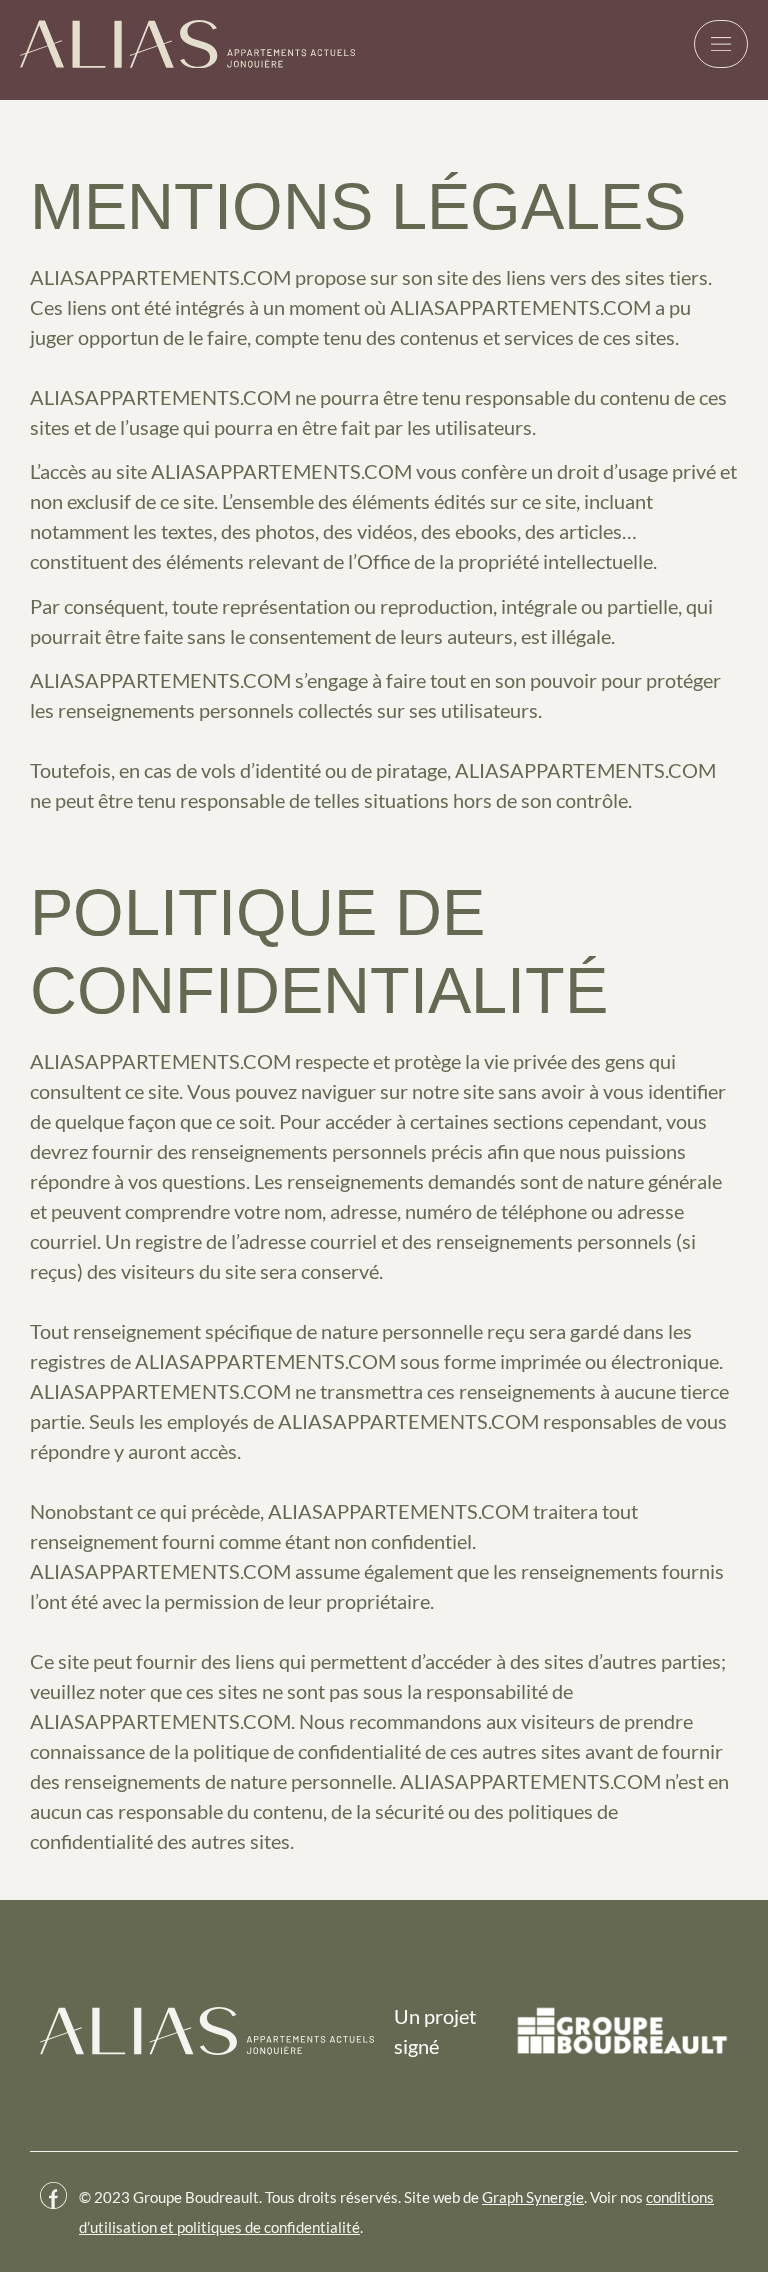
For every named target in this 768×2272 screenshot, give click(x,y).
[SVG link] (187, 44)
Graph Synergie (533, 2197)
